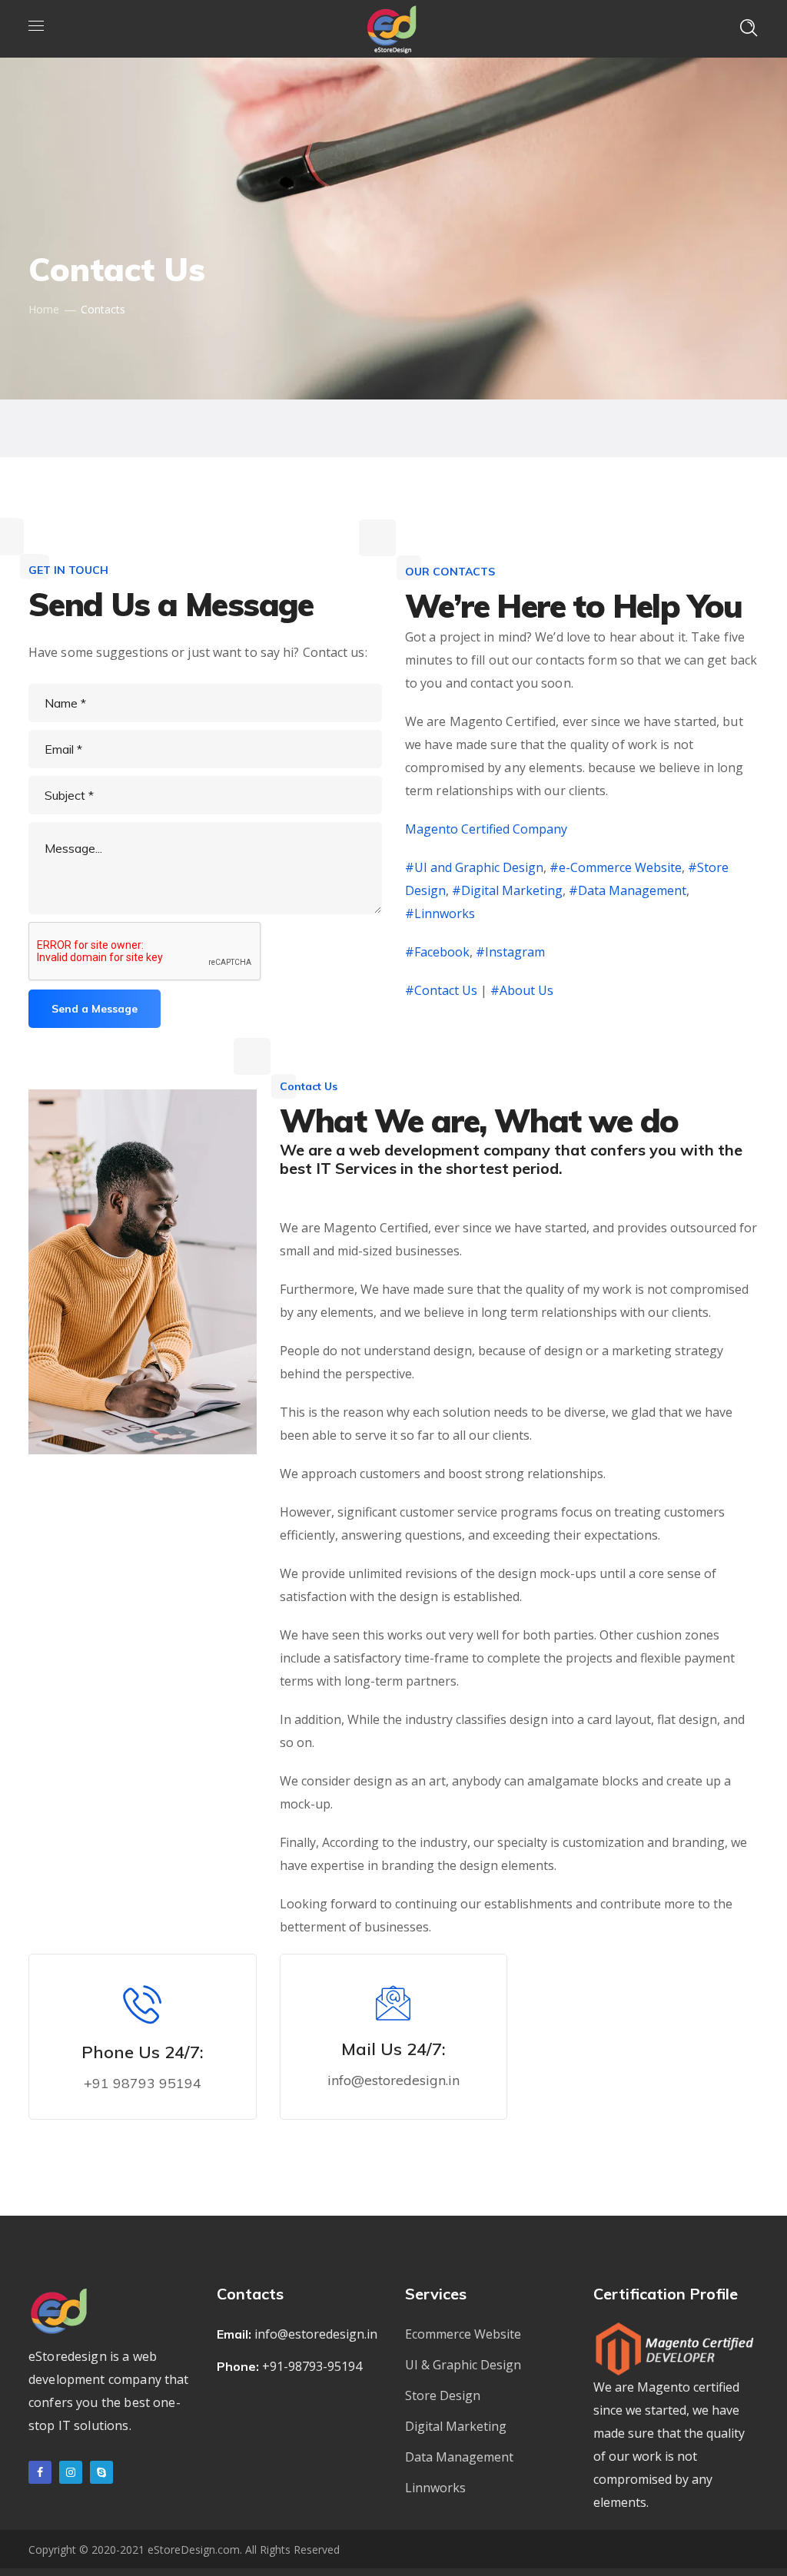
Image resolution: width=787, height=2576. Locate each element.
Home (44, 309)
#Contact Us (441, 990)
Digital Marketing (456, 2426)
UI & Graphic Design (463, 2365)
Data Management (459, 2457)
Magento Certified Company (486, 829)
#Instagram (510, 952)
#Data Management (628, 890)
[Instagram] (71, 2472)
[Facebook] (40, 2472)
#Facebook (437, 952)
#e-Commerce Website (614, 867)
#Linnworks (440, 913)
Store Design (443, 2395)
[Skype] (101, 2472)
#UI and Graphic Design (474, 867)
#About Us (522, 990)
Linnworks (435, 2488)
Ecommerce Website (463, 2334)
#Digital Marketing (507, 890)
